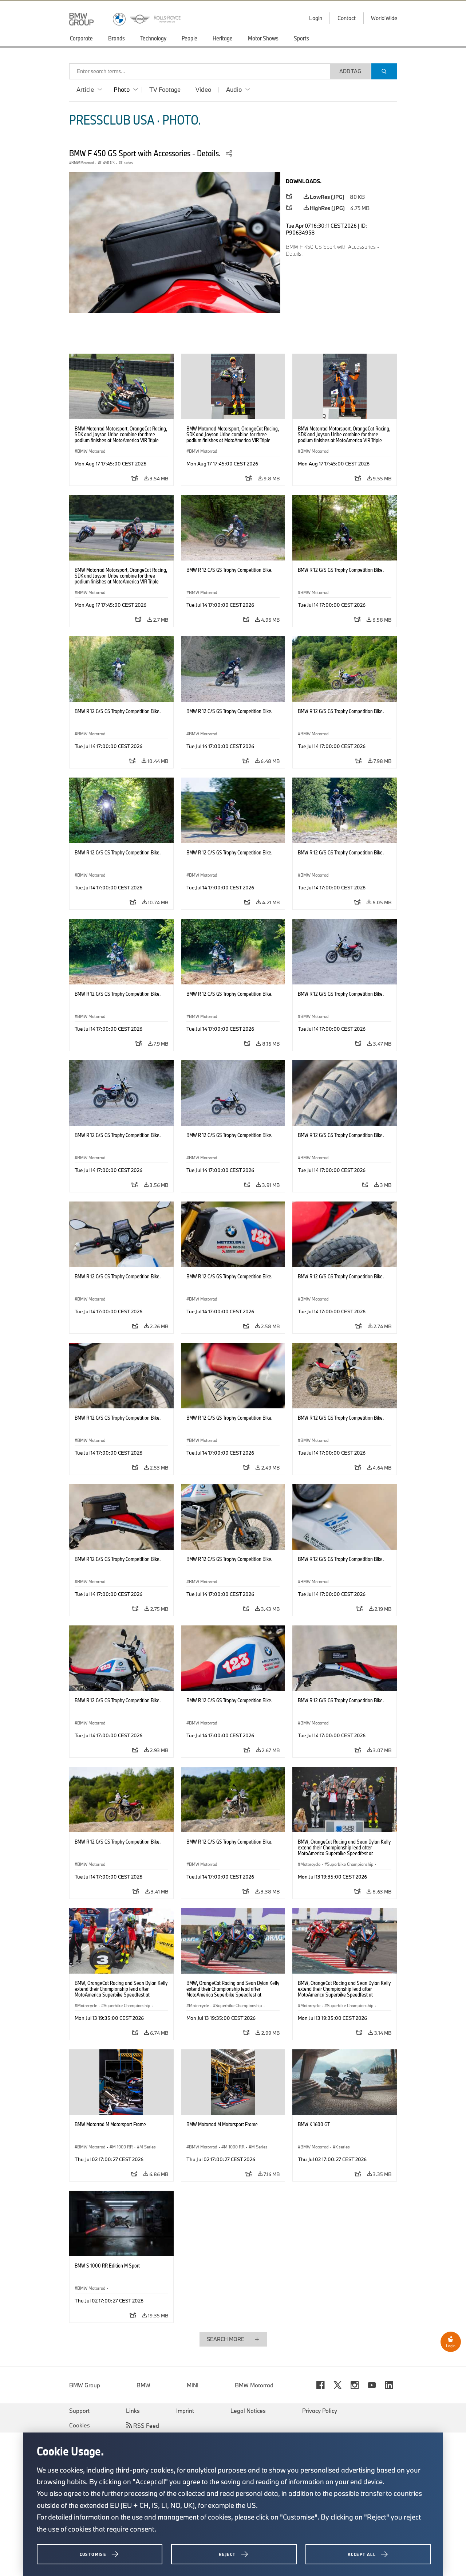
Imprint (185, 2411)
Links (133, 2411)
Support (79, 2411)
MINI (193, 2385)
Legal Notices (248, 2411)
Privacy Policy (320, 2411)
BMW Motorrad (254, 2385)
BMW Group (85, 2385)
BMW (143, 2385)
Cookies (80, 2425)
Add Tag (350, 71)
